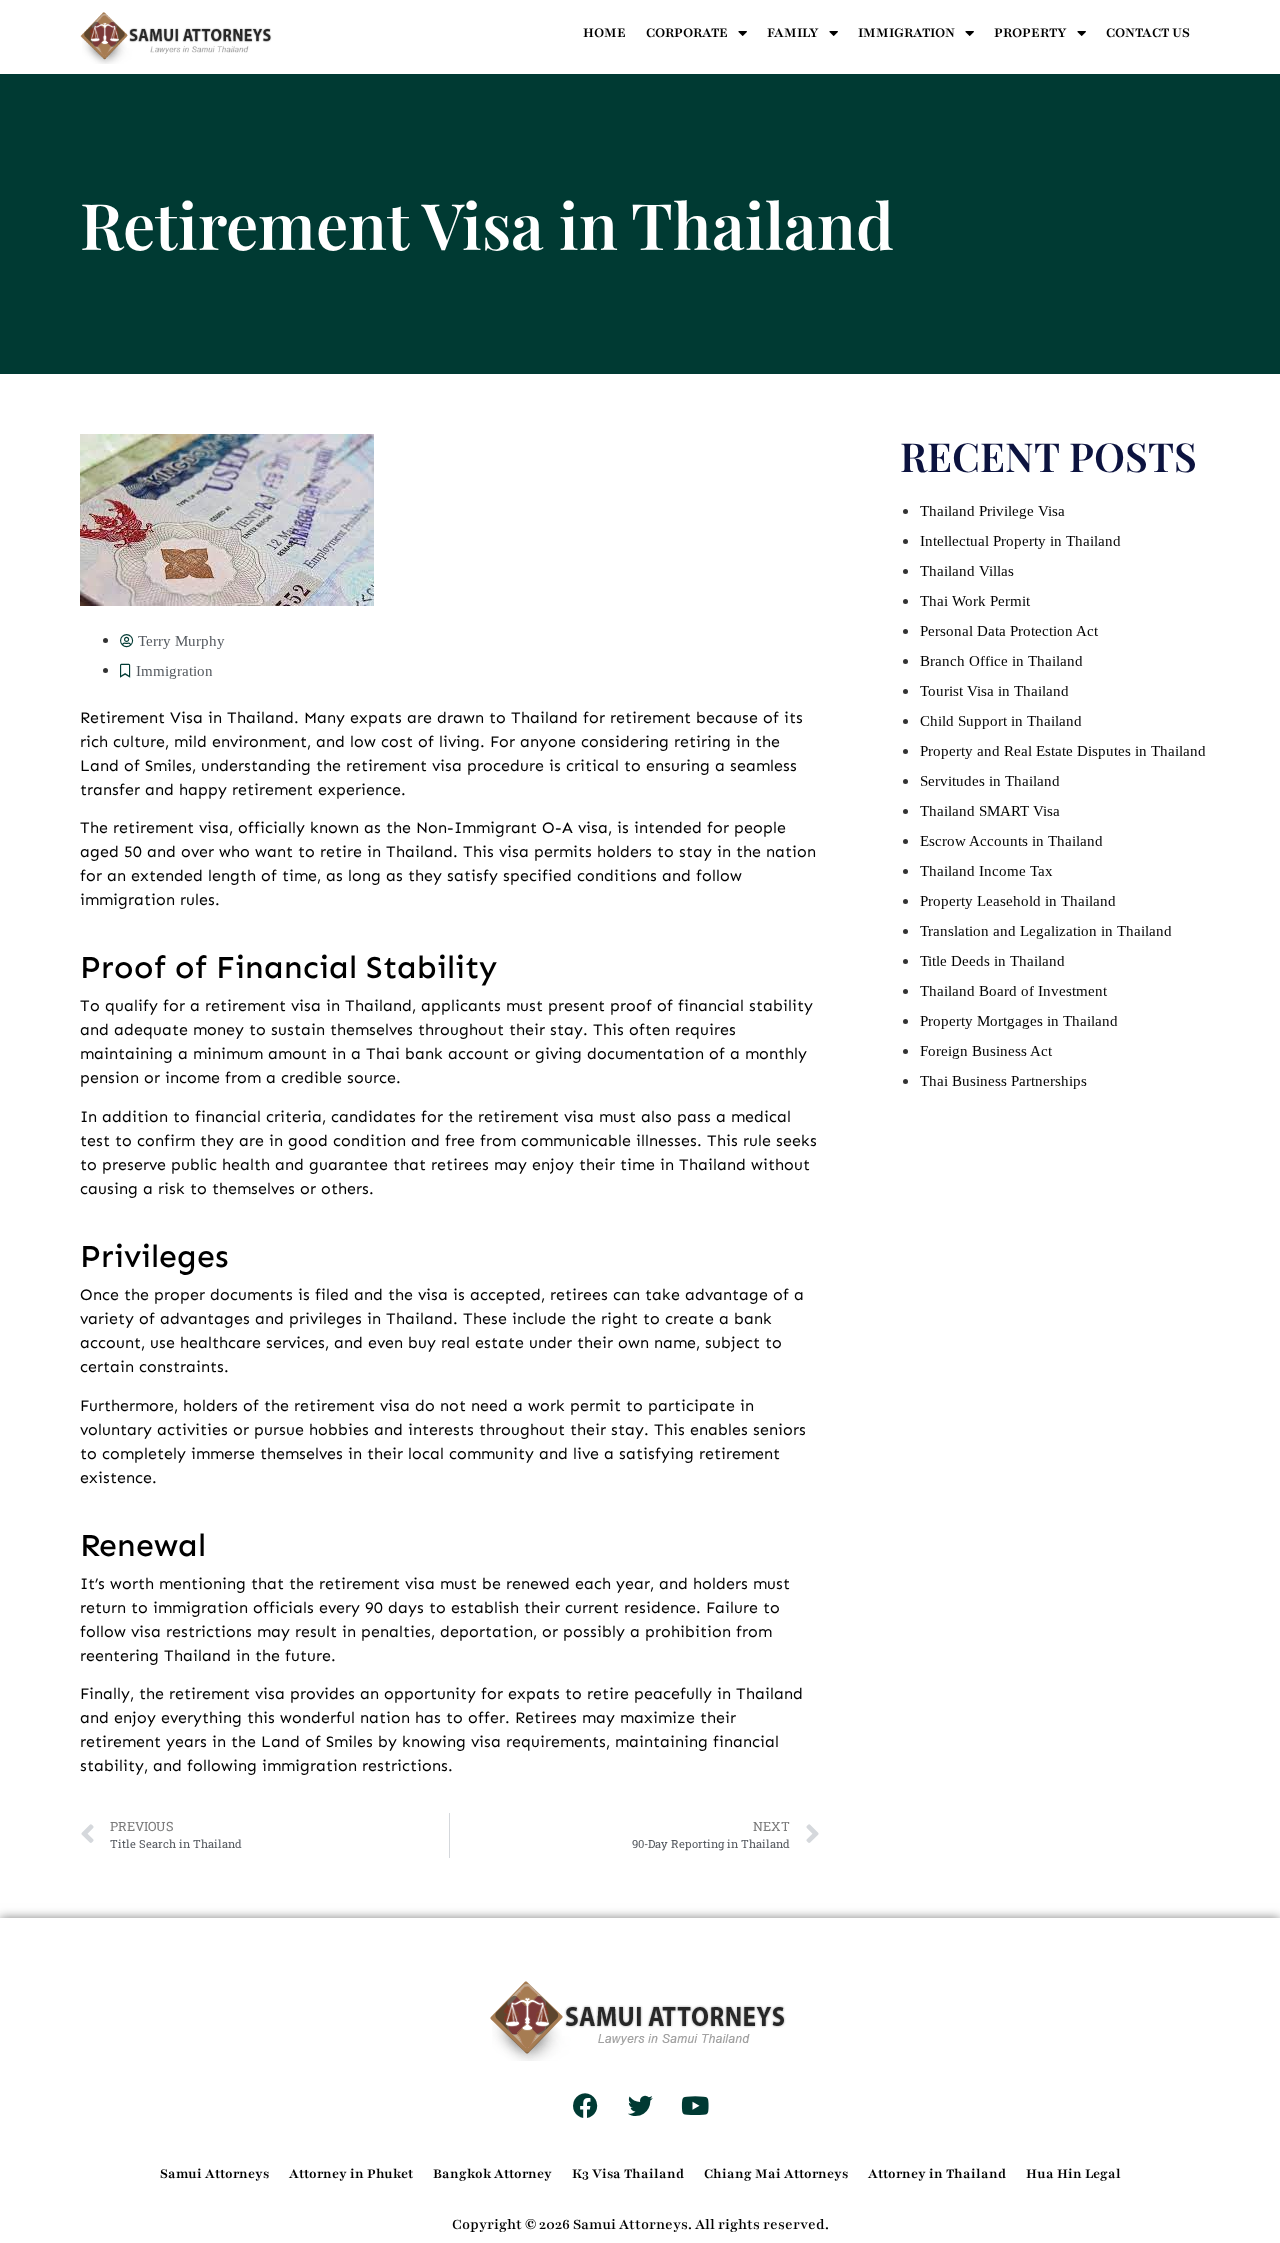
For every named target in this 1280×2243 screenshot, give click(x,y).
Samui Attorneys (214, 2174)
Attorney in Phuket (351, 2174)
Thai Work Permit (975, 601)
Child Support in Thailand (1001, 721)
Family (793, 33)
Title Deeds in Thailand (992, 961)
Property (1030, 33)
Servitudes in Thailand (990, 781)
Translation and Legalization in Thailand (1046, 931)
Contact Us (1148, 33)
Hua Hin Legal (1073, 2174)
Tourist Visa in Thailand (994, 691)
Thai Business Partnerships (1003, 1081)
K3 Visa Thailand (628, 2174)
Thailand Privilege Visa (992, 511)
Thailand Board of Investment (1013, 991)
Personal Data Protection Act (1009, 631)
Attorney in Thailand (937, 2174)
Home (604, 33)
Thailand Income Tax (986, 871)
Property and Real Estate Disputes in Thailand (1063, 751)
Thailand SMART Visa (990, 811)
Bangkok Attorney (492, 2174)
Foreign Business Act (986, 1051)
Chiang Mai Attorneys (776, 2174)
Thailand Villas (967, 571)
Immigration (906, 33)
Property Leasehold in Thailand (1018, 901)
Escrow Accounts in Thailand (1011, 841)
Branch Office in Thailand (1001, 661)
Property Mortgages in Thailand (1019, 1021)
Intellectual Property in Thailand (1020, 541)
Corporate (687, 33)
